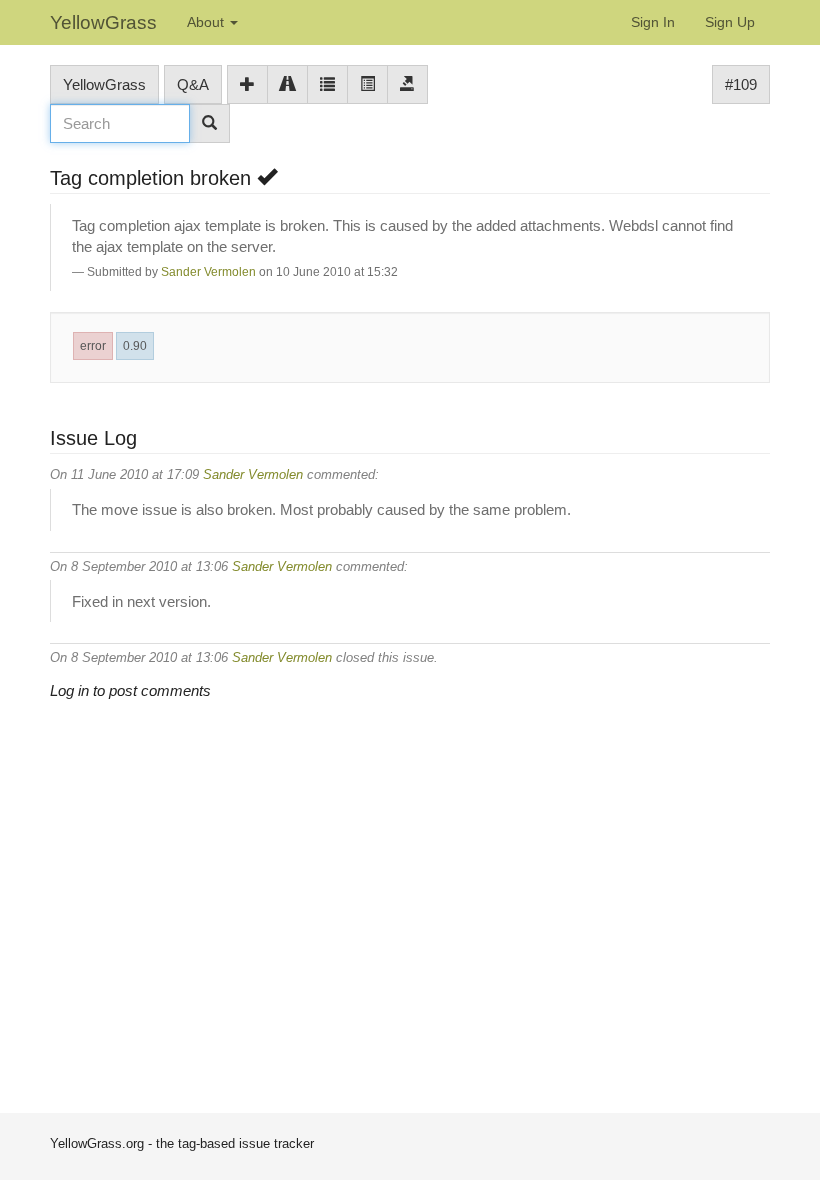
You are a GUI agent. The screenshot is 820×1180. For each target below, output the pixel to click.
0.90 (135, 346)
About (207, 22)
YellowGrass (103, 22)
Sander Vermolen (208, 272)
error (93, 346)
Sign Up (730, 22)
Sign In (653, 22)
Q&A (193, 84)
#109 (741, 84)
